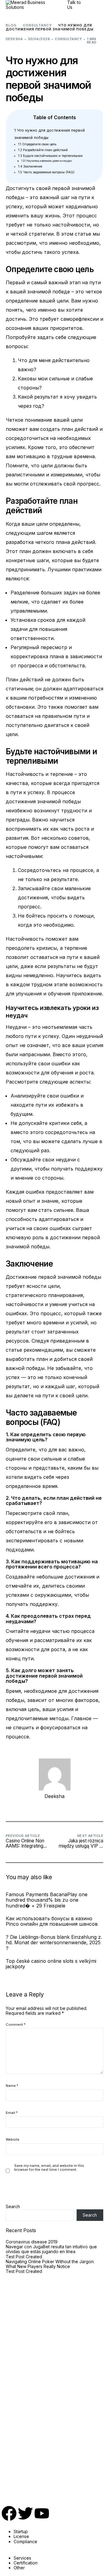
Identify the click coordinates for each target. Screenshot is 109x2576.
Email (12, 2113)
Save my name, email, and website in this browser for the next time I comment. (49, 2168)
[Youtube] (42, 2513)
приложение (87, 994)
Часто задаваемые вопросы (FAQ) (46, 172)
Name (12, 2086)
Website (13, 2140)
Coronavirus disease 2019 (32, 2242)
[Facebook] (9, 2513)
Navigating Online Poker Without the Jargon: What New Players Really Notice (50, 2264)
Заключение (30, 166)
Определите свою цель (37, 144)
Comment (16, 2025)
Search (13, 2206)
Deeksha (14, 39)
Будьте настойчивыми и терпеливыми (50, 156)
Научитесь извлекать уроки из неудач (47, 161)
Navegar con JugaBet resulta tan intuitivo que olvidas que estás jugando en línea (51, 2249)
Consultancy (68, 39)
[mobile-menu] (97, 5)
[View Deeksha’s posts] (55, 1774)
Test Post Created (24, 2257)
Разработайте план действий (43, 150)
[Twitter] (25, 2513)
